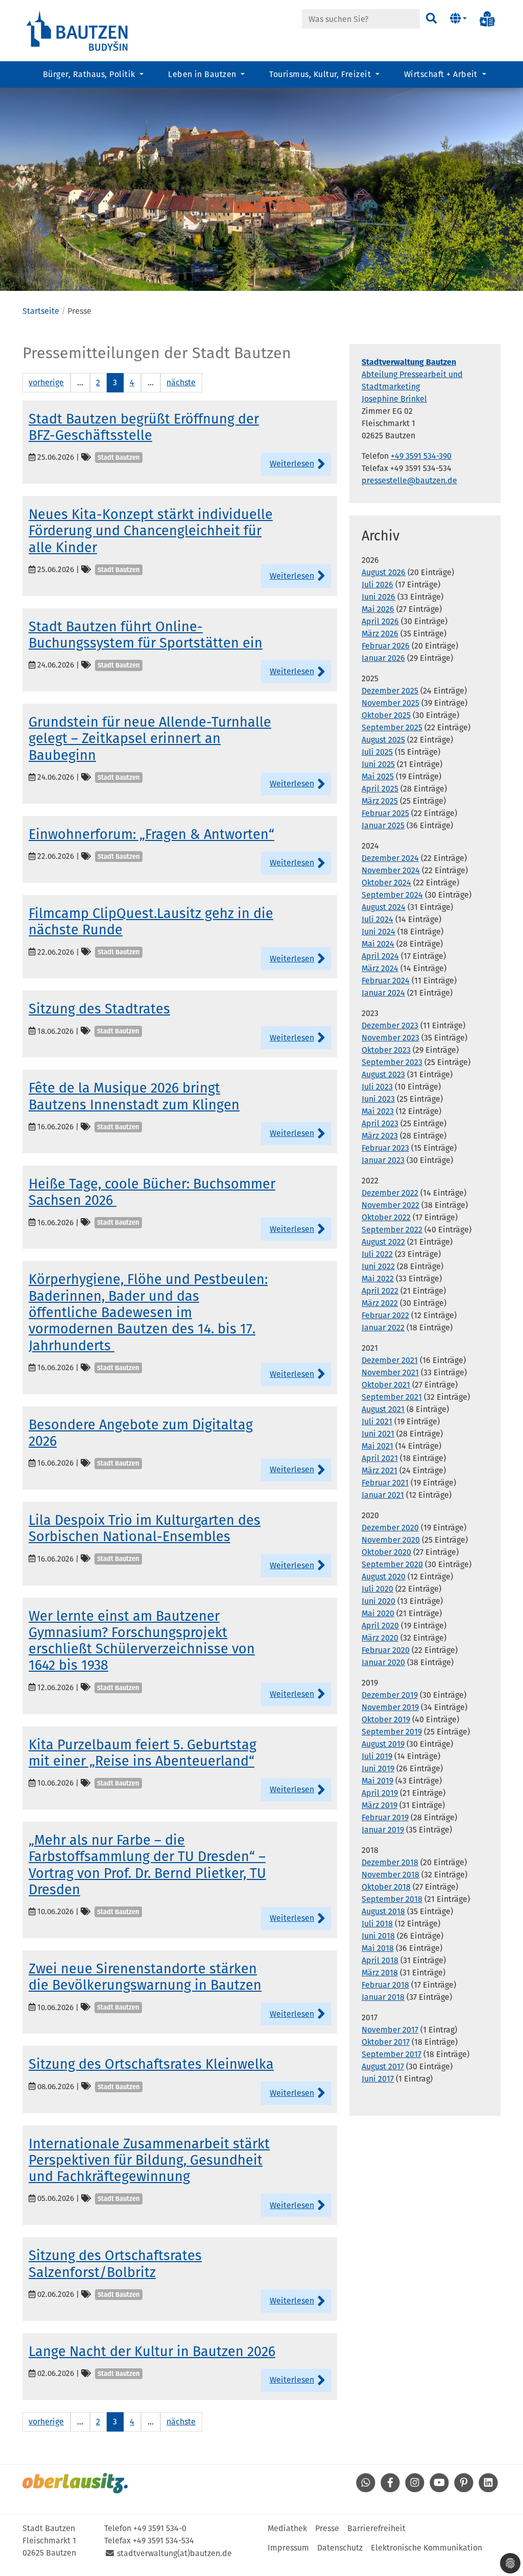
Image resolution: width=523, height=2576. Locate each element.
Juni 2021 (378, 1434)
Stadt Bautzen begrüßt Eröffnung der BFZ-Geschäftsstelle (144, 427)
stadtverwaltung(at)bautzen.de (174, 2553)
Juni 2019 (378, 1768)
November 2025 (390, 703)
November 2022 (390, 1205)
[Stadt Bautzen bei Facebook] (390, 2490)
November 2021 (390, 1372)
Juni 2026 (378, 597)
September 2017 (391, 2054)
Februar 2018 (385, 1985)
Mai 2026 (378, 609)
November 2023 (390, 1038)
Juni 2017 (378, 2079)
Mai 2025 (378, 776)
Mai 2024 (378, 944)
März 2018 (380, 1973)
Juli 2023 (377, 1087)
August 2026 (384, 572)
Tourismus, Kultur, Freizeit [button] (321, 74)
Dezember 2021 (390, 1360)
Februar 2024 (386, 981)
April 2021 (380, 1458)
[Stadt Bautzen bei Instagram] (415, 2490)
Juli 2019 (377, 1756)
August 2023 (383, 1074)
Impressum (288, 2548)
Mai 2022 (378, 1279)
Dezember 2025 (390, 691)
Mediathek (287, 2528)
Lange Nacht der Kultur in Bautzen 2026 (152, 2351)
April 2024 (380, 956)
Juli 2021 (377, 1421)
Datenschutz (340, 2548)
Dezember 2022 (390, 1193)
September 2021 (392, 1397)
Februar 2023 (385, 1148)
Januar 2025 (383, 825)
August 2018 (383, 1911)
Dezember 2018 (390, 1862)
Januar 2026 (383, 658)
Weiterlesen (292, 464)
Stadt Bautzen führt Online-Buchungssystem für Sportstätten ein (146, 635)
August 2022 (383, 1242)
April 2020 (380, 1626)
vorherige (46, 382)
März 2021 (379, 1470)
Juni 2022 (378, 1266)
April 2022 (380, 1291)
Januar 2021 (383, 1495)
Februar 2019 (385, 1817)
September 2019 (392, 1732)
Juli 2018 (377, 1924)
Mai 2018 (378, 1948)
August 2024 (384, 907)
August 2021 (383, 1409)
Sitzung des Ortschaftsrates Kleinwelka (151, 2064)
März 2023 (380, 1136)
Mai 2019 (377, 1781)
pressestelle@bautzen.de (409, 480)
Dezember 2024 (390, 858)
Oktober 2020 (386, 1552)
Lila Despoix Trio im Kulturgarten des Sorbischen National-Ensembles (145, 1528)
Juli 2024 (377, 919)
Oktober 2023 (386, 1050)
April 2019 (380, 1793)
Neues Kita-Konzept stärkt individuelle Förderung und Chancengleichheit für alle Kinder (151, 531)
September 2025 (392, 727)
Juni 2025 (378, 764)
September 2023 (392, 1062)
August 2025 (383, 740)
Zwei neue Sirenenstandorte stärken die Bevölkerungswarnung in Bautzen (145, 1977)
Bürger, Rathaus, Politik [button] (90, 74)
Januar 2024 (383, 993)
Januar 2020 (383, 1662)
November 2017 (390, 2030)
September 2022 (392, 1230)
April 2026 (380, 621)
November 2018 (390, 1875)
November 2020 (391, 1540)
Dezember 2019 (390, 1695)
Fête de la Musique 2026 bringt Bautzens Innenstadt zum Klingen (134, 1096)
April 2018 (380, 1960)
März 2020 (380, 1638)
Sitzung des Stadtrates (99, 1009)
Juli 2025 (377, 752)
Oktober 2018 (386, 1887)
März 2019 (379, 1805)
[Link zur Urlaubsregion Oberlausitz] (75, 2483)
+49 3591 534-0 (160, 2528)
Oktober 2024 (386, 883)
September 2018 (392, 1899)
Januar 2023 (383, 1160)
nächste (181, 382)
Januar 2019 (383, 1830)
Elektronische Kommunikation (426, 2548)
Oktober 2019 (386, 1719)
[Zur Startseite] (78, 30)
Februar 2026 (386, 646)
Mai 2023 (378, 1111)
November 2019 (390, 1707)
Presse (327, 2528)
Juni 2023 (378, 1099)
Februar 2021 (385, 1483)
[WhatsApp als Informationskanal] (366, 2490)
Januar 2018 (383, 1997)
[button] (458, 19)
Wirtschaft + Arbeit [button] (442, 74)
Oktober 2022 (386, 1217)
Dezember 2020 (390, 1528)
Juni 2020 (378, 1601)
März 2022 (380, 1303)
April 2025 (380, 789)
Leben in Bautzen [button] (203, 74)
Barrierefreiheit (376, 2528)
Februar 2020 (386, 1650)
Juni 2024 (378, 932)
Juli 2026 (377, 585)
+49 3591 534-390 (421, 456)
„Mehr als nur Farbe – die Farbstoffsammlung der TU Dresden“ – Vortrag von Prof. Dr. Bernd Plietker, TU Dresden (147, 1865)
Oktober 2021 (386, 1385)
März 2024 (380, 968)
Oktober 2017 (386, 2042)
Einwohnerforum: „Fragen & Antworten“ (151, 834)
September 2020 (392, 1564)
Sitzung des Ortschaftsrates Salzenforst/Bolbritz (115, 2264)
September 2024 (392, 895)
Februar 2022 (385, 1315)
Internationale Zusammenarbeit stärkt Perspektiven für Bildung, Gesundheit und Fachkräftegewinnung (149, 2160)
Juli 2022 (377, 1254)
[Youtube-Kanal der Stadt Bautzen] (439, 2490)
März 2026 (380, 634)
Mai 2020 (378, 1613)
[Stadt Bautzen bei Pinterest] (464, 2490)
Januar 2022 (383, 1328)
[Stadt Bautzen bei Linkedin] (488, 2490)
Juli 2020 (377, 1589)
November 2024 (391, 870)
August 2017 (383, 2066)
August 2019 (383, 1744)
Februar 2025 (385, 813)
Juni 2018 (378, 1936)
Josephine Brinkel (394, 399)
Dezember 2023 (390, 1025)
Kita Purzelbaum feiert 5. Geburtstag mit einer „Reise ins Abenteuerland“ (142, 1753)
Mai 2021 (377, 1446)
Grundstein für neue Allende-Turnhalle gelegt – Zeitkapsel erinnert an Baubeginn (150, 739)
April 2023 (380, 1123)
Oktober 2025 (386, 715)
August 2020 (384, 1577)
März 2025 (380, 801)
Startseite (41, 311)
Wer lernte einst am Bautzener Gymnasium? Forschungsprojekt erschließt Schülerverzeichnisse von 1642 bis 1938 (142, 1641)
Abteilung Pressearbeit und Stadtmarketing (412, 374)
